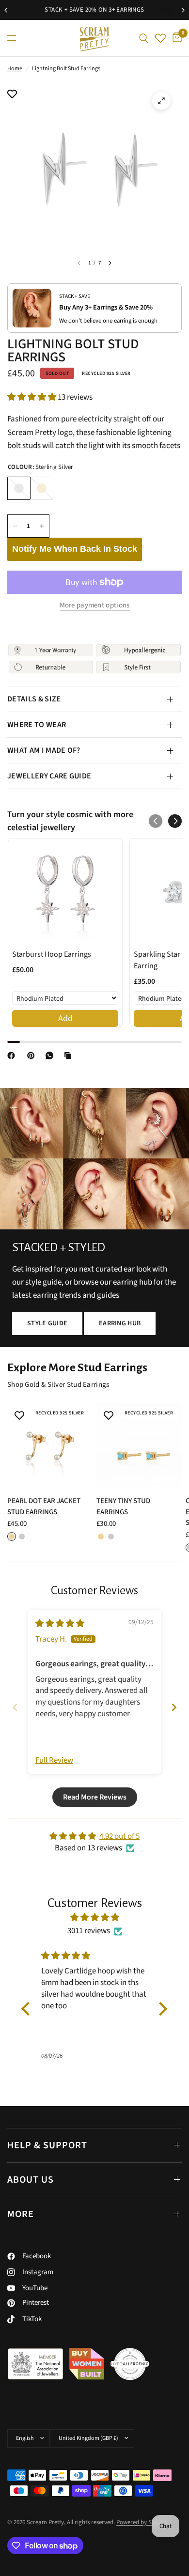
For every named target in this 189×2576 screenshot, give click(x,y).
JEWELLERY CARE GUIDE (49, 776)
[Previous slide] (15, 1707)
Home (15, 69)
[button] (32, 397)
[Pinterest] (33, 1055)
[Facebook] (13, 1055)
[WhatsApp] (51, 1055)
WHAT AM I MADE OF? (44, 750)
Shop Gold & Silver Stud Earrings (58, 1385)
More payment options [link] (95, 605)
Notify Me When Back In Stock (75, 549)
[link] (65, 892)
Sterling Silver (19, 488)
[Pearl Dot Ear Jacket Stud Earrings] (50, 1446)
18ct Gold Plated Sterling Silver (42, 488)
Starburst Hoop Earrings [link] (52, 954)
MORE (21, 2214)
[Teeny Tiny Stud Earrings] (139, 1446)
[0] (175, 38)
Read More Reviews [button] (95, 1797)
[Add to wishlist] (12, 95)
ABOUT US (31, 2180)
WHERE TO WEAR (37, 725)
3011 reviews (89, 1931)
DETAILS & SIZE (34, 699)
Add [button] (65, 1018)
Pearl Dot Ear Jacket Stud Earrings (44, 1506)
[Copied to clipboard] (70, 1055)
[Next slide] (174, 1707)
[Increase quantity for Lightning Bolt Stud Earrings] (42, 526)
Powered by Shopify (142, 2522)
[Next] (110, 263)
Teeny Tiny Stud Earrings (123, 1506)
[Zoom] (161, 101)
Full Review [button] (54, 1761)
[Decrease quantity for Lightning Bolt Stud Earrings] (15, 526)
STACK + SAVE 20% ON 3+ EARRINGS (94, 10)
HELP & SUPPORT (47, 2145)
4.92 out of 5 (119, 1836)
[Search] (144, 38)
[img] (60, 1624)
